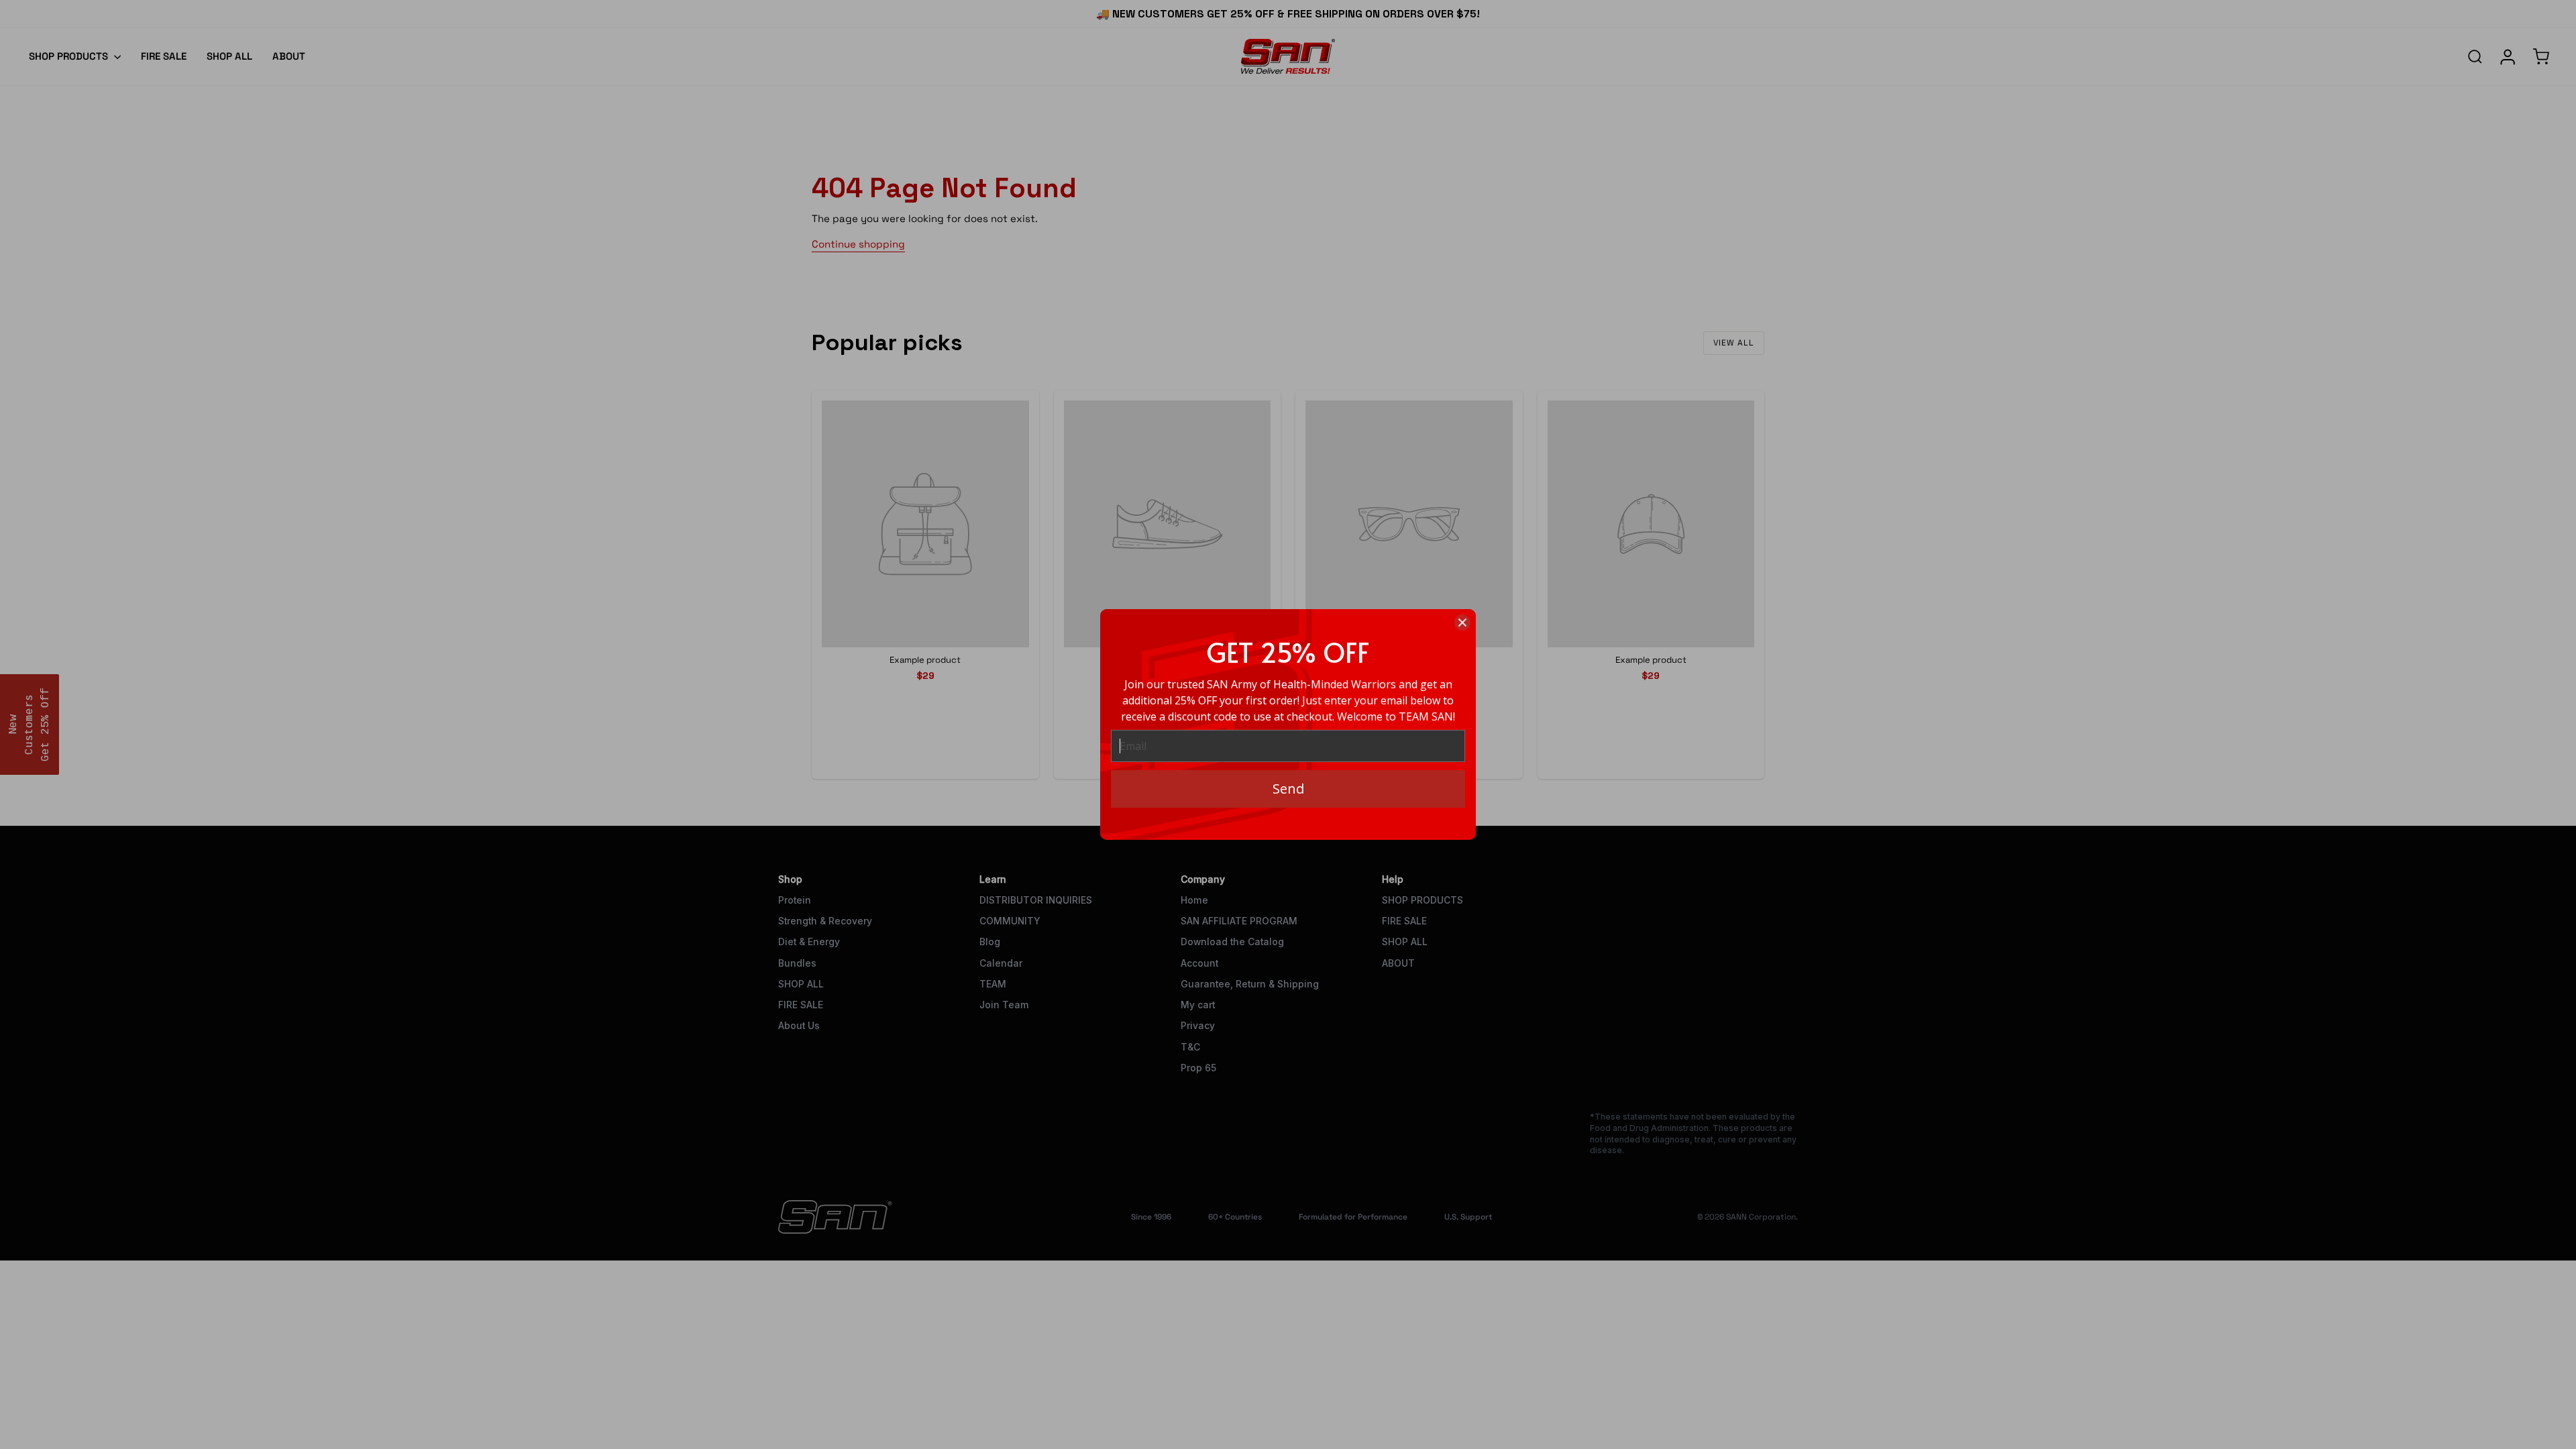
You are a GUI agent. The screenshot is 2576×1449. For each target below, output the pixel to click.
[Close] (1462, 623)
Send (1288, 789)
